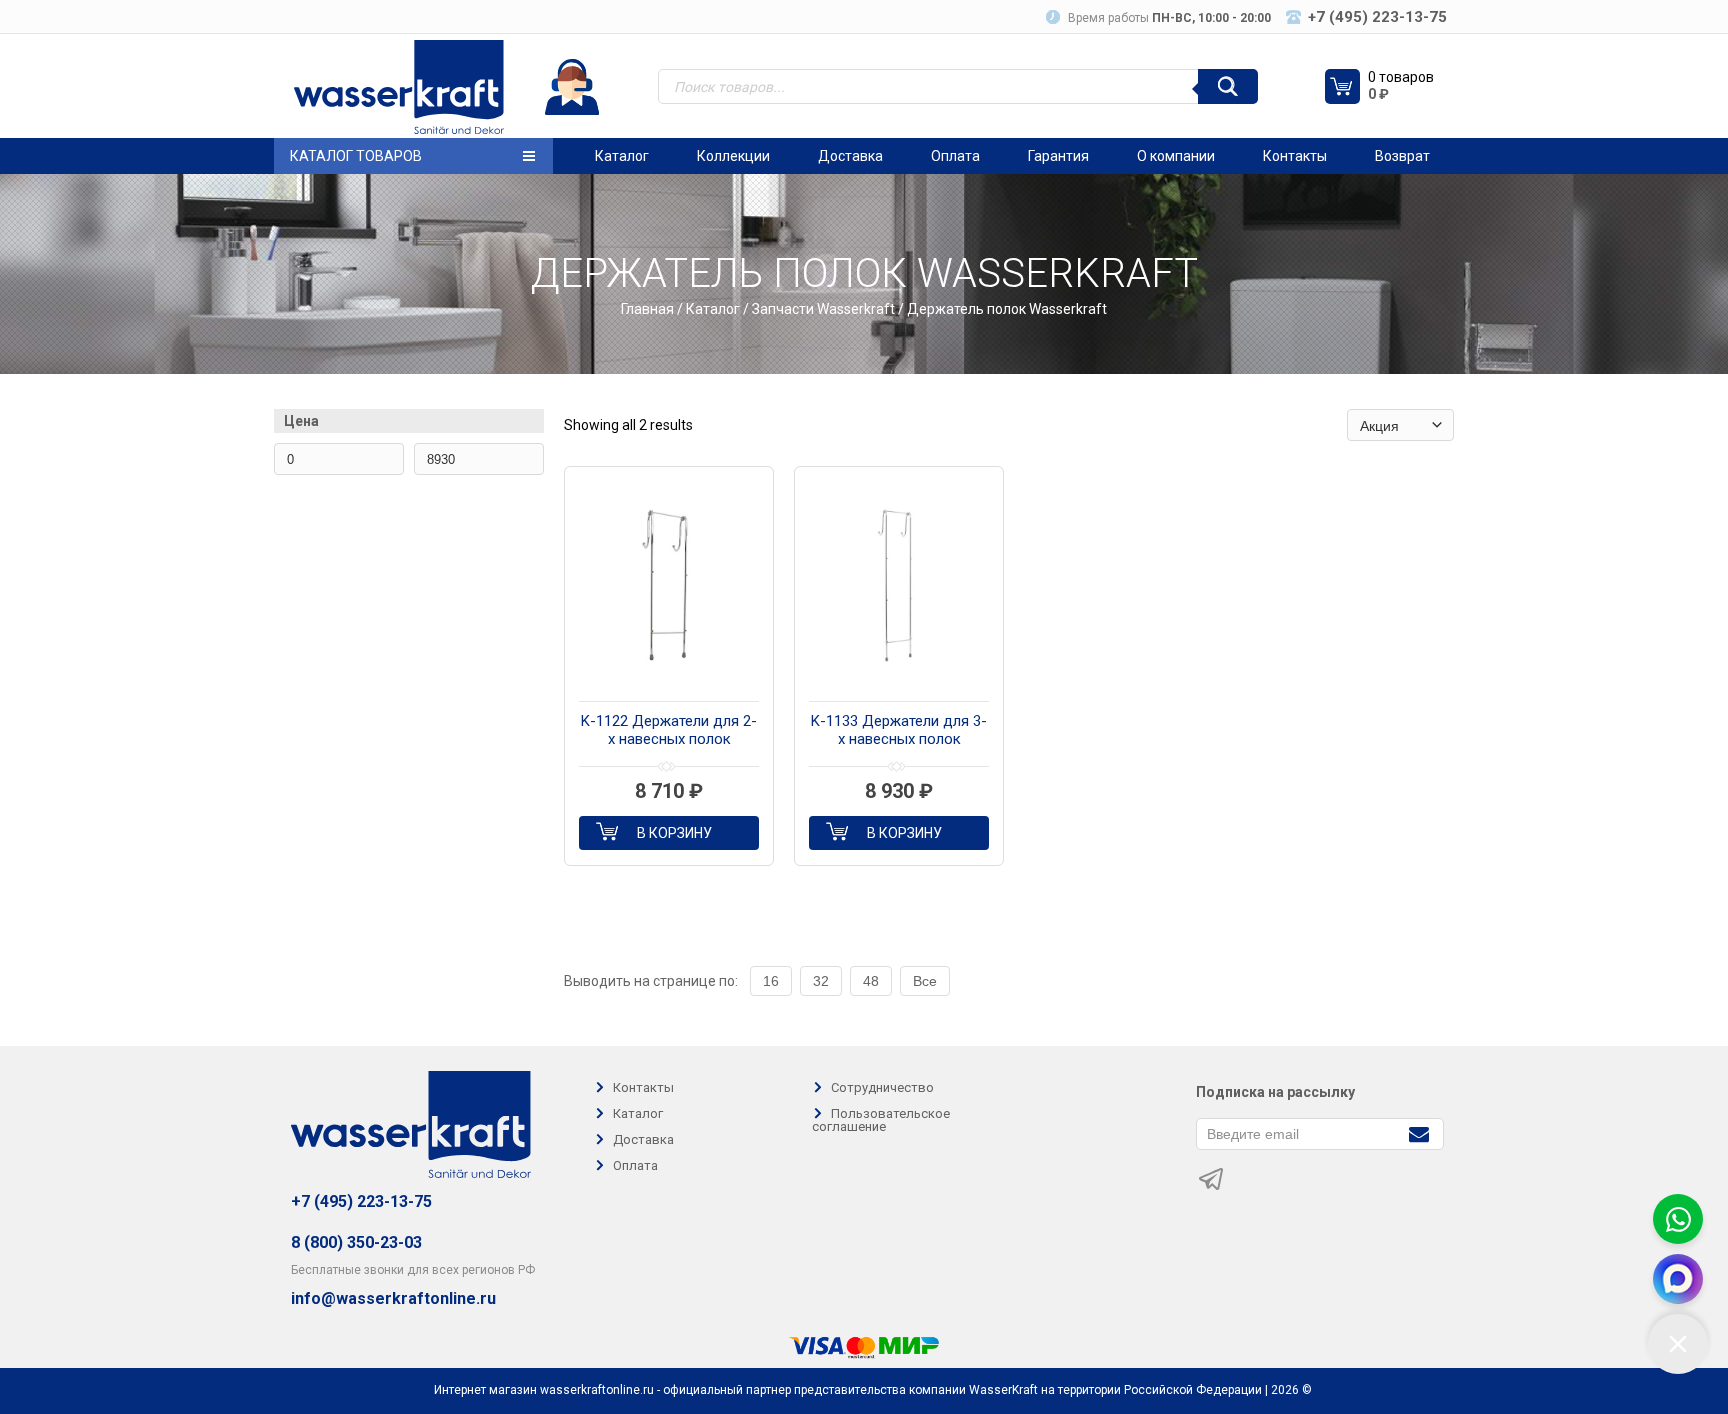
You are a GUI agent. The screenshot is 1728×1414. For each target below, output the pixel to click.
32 (821, 981)
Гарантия (1058, 156)
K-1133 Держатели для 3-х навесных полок (899, 730)
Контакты (1295, 156)
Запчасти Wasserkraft (823, 309)
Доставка (850, 156)
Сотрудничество (882, 1087)
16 (771, 981)
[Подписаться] (1418, 1132)
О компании (1176, 156)
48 (871, 981)
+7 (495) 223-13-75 (361, 1201)
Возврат (1402, 156)
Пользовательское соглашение (881, 1120)
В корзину (674, 833)
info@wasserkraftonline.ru (393, 1299)
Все (925, 981)
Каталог (622, 156)
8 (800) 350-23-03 (356, 1242)
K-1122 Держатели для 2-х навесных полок (669, 730)
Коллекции (733, 156)
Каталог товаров (356, 156)
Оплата (955, 156)
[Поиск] (1228, 86)
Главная (647, 309)
